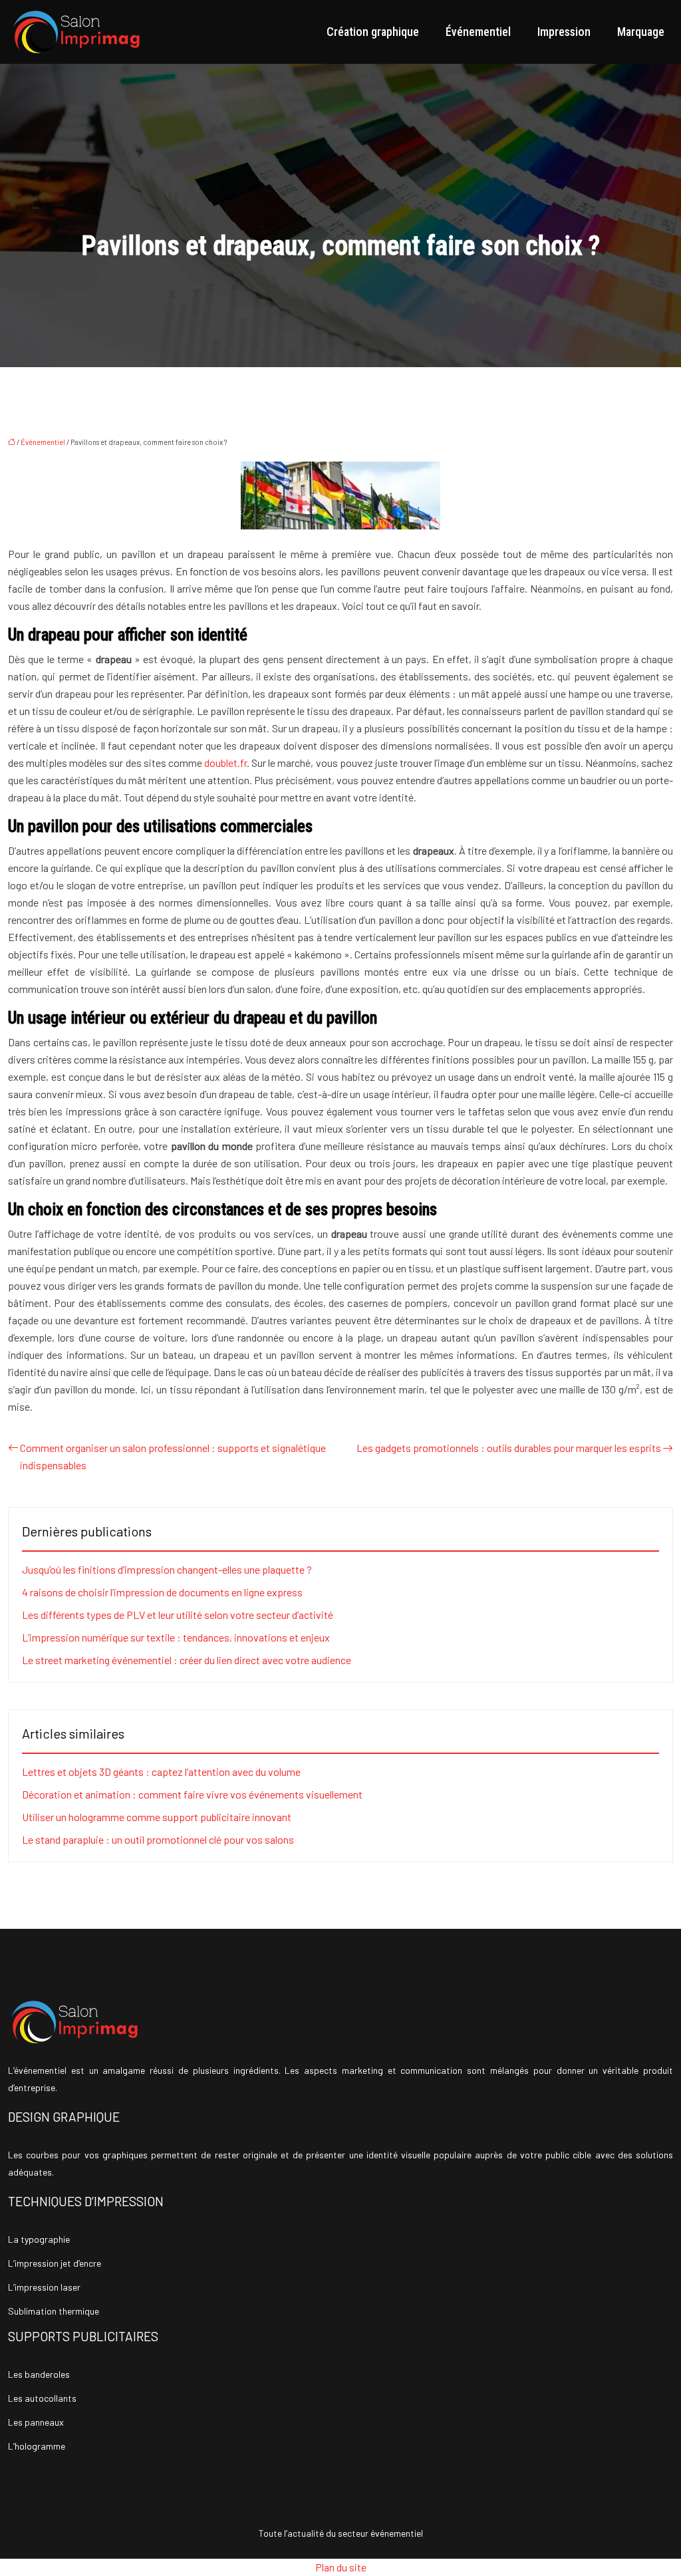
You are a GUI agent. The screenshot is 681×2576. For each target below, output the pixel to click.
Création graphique (373, 32)
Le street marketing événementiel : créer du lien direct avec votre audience (187, 1660)
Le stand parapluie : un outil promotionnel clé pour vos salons (158, 1839)
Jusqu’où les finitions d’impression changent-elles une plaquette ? (167, 1569)
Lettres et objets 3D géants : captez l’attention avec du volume (161, 1772)
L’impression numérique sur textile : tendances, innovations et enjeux (176, 1637)
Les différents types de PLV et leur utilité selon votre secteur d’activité (178, 1615)
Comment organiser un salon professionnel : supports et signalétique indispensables (173, 1456)
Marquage (641, 32)
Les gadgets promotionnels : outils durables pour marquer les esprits (509, 1448)
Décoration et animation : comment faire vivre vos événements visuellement (192, 1794)
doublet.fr (225, 763)
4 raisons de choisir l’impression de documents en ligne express (162, 1592)
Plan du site (341, 2567)
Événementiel (478, 32)
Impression (564, 32)
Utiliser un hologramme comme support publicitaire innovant (157, 1817)
